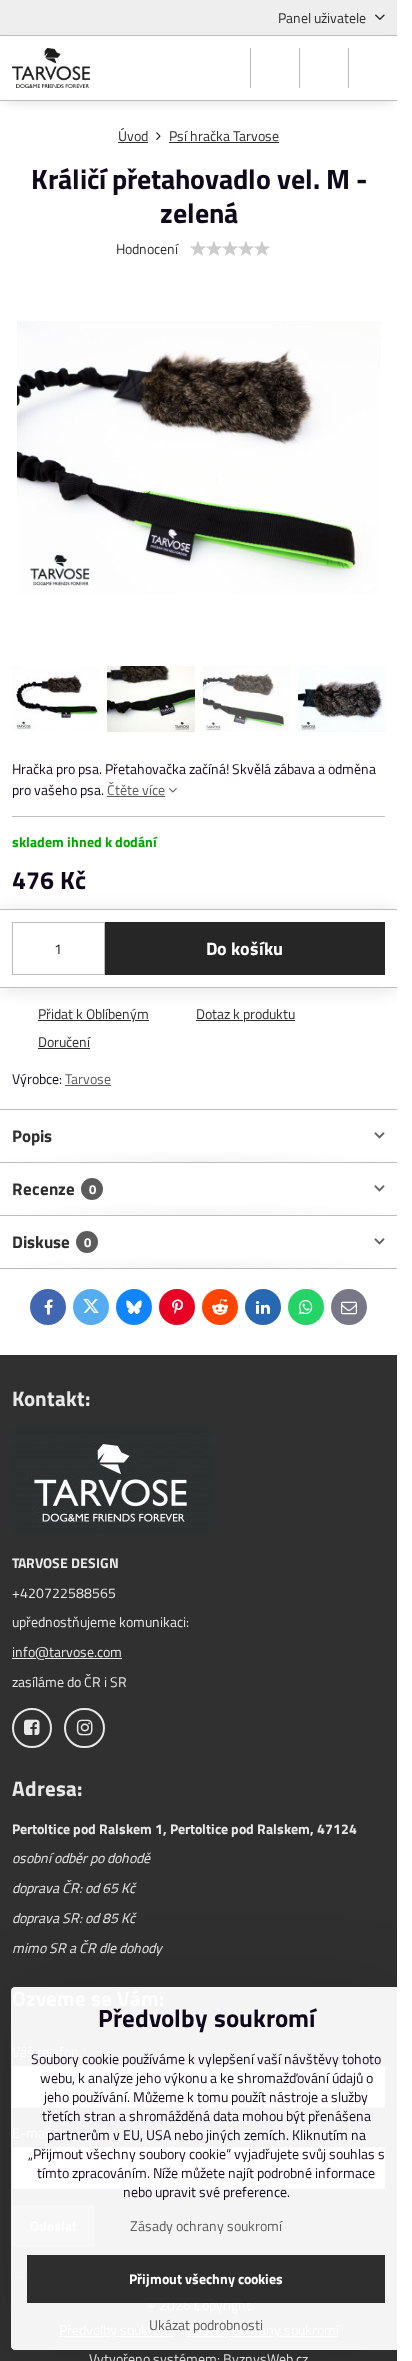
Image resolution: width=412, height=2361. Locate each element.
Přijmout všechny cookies (206, 2278)
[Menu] (373, 68)
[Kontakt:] (112, 1482)
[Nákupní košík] (324, 68)
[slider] (230, 249)
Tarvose (88, 1078)
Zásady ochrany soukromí (206, 2225)
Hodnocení (147, 248)
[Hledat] (275, 68)
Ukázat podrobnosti (206, 2324)
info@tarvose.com (67, 1651)
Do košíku (244, 948)
